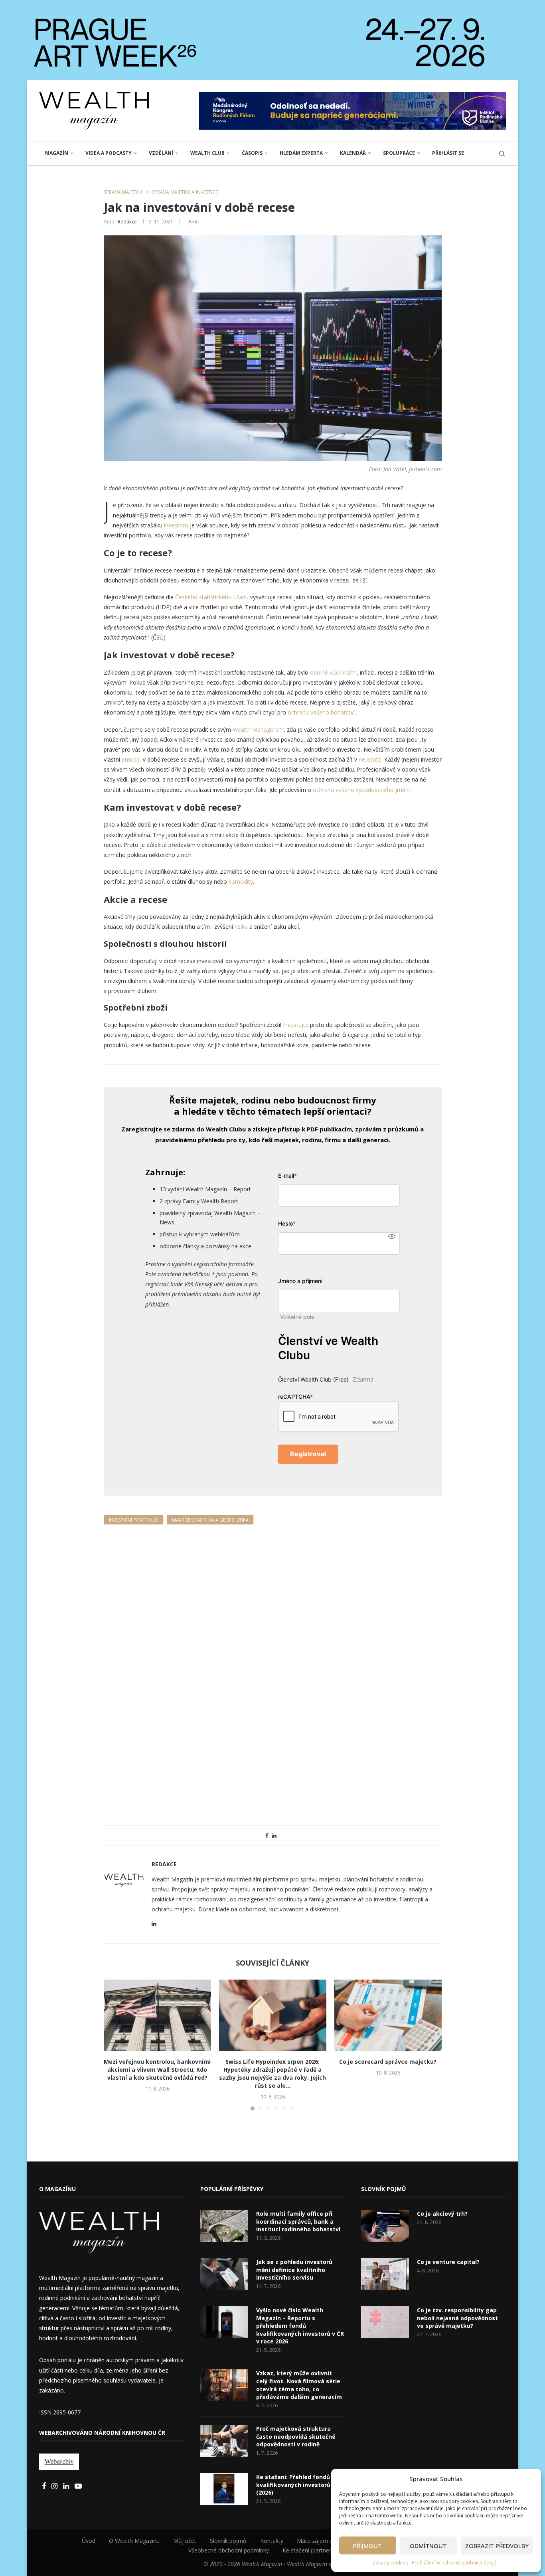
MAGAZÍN (57, 153)
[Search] (502, 154)
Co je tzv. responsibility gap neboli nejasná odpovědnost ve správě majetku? (457, 2318)
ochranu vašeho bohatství (321, 712)
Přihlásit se (448, 153)
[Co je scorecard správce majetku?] (388, 2015)
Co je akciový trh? (442, 2214)
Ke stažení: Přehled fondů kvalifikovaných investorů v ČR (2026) (300, 2485)
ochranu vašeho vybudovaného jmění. (362, 790)
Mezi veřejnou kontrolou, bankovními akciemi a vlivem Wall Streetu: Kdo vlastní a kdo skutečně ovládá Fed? (157, 2070)
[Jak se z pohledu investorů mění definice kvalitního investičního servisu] (224, 2274)
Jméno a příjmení (300, 1281)
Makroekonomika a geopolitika (210, 1520)
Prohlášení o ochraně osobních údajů (454, 2563)
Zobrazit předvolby (497, 2546)
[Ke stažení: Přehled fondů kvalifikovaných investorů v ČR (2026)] (224, 2489)
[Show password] (392, 1236)
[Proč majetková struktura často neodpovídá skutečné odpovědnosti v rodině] (224, 2441)
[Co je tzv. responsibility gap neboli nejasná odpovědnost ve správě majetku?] (385, 2322)
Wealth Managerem (258, 729)
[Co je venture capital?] (385, 2274)
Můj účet (185, 2541)
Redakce (127, 222)
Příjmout (367, 2546)
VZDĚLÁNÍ (161, 153)
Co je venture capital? (448, 2262)
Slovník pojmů (228, 2541)
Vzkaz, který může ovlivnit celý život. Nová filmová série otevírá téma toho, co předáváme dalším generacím (299, 2385)
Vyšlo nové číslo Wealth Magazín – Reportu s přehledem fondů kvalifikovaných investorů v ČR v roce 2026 (300, 2326)
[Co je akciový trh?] (385, 2226)
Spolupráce (399, 153)
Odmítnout (428, 2546)
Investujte (296, 1025)
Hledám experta (301, 153)
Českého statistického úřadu (211, 597)
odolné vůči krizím (333, 672)
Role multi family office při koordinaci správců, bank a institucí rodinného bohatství (298, 2221)
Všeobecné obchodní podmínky (229, 2550)
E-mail (287, 1175)
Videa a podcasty (109, 153)
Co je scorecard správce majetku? (388, 2062)
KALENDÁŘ (353, 153)
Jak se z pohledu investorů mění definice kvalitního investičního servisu (294, 2270)
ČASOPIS (252, 153)
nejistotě (370, 759)
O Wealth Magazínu (134, 2541)
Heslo (287, 1223)
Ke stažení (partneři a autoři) (320, 2550)
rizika (242, 927)
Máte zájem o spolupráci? (330, 2541)
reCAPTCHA (295, 1397)
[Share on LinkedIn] (274, 1835)
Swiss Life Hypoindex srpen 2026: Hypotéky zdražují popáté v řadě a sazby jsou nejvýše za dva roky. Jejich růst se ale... (272, 2074)
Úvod (89, 2541)
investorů (177, 525)
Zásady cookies (390, 2563)
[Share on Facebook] (267, 1835)
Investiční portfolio (134, 1520)
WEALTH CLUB (207, 153)
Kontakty (272, 2541)
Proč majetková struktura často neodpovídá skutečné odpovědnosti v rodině (296, 2436)
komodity (241, 881)
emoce (131, 759)
